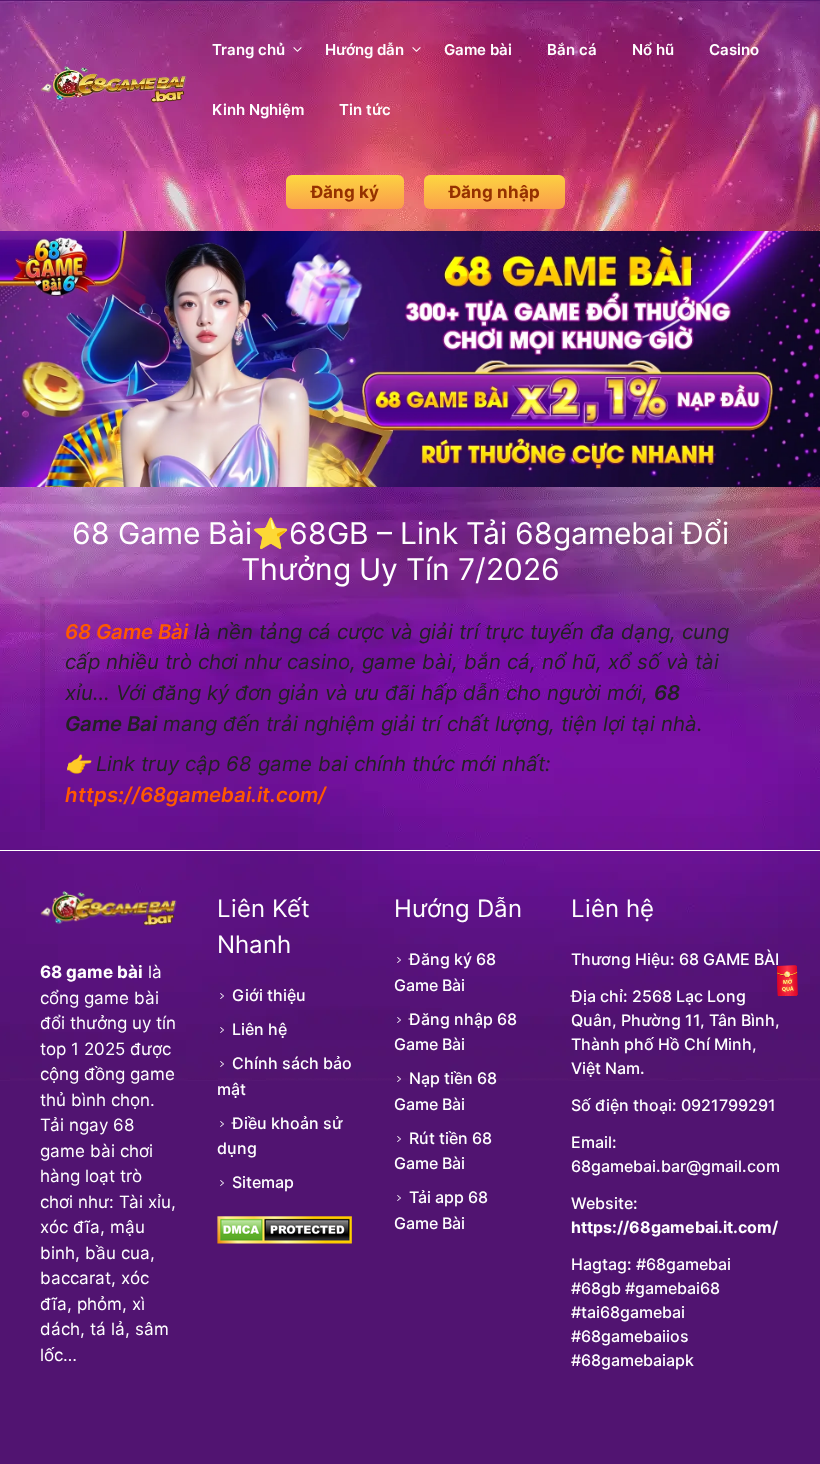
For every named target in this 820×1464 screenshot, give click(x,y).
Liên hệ (259, 1029)
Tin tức (365, 109)
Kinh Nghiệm (258, 109)
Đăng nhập (494, 192)
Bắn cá (572, 49)
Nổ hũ (653, 49)
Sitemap (263, 1182)
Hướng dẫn (364, 49)
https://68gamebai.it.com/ (674, 1227)
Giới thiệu (269, 995)
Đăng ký (345, 192)
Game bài (478, 49)
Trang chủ (248, 49)
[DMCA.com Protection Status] (284, 1238)
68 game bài (91, 972)
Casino (734, 49)
